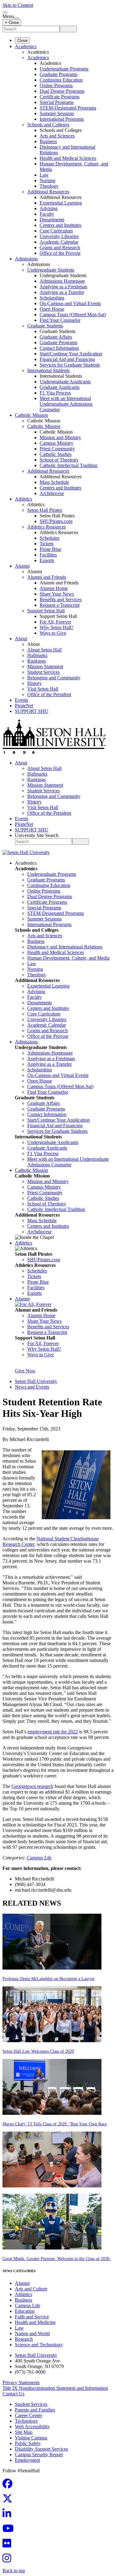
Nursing (47, 180)
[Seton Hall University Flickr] (9, 2545)
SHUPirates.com (56, 521)
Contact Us (13, 2394)
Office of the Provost (60, 253)
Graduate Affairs (56, 337)
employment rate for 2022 (53, 1732)
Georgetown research (32, 1786)
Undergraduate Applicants (65, 382)
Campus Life (39, 1858)
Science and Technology (39, 2345)
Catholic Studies (56, 454)
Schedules (49, 538)
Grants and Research (60, 248)
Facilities (48, 555)
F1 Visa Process (55, 393)
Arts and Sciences (57, 136)
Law (44, 175)
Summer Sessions (57, 113)
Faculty (47, 214)
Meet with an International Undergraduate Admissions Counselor (66, 404)
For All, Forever (55, 622)
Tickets (47, 544)
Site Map (24, 2432)
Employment (27, 2460)
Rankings (37, 661)
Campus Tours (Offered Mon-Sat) (73, 315)
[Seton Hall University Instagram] (9, 2560)
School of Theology (59, 460)
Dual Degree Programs (62, 91)
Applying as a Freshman (63, 287)
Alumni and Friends (47, 577)
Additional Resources (48, 192)
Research (24, 2339)
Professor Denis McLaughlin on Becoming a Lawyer (49, 1979)
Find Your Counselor (60, 320)
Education (25, 2311)
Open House (52, 309)
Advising (49, 208)
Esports (47, 560)
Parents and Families (35, 2410)
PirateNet (24, 706)
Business (48, 141)
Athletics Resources (47, 527)
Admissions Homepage (62, 281)
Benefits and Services (61, 599)
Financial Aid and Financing (67, 359)
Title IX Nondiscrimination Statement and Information (55, 2388)
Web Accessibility (32, 2427)
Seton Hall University (36, 1381)
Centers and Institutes (60, 225)
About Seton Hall (44, 650)
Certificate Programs (60, 97)
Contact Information (59, 348)
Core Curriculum (56, 231)
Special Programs (57, 102)
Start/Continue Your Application (71, 354)
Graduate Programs (58, 74)
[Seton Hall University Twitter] (9, 2500)
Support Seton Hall (46, 611)
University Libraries (59, 236)
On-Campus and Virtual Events (70, 303)
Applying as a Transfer (62, 292)
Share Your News (57, 594)
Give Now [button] (25, 1371)
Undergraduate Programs (64, 69)
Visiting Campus (31, 2438)
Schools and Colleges (48, 125)
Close (22, 41)
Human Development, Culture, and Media (68, 958)
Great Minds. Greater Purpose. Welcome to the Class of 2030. (57, 2259)
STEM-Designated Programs (68, 108)
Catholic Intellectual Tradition (69, 465)
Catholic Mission (31, 415)
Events (21, 700)
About (21, 639)
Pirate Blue (50, 549)
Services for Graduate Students (70, 365)
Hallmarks (37, 655)
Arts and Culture (31, 2289)
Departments (52, 220)
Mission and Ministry (60, 437)
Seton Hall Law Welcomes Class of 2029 (38, 2051)
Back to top (14, 2571)
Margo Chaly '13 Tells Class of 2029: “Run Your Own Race (55, 2124)
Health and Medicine (35, 2322)
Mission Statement (45, 667)
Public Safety (28, 2443)
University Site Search (37, 835)
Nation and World (32, 2333)
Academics (26, 46)
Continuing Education (61, 80)
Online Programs (56, 86)
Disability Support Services (41, 2449)
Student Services (43, 672)
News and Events (32, 1387)
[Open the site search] (5, 12)
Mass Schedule (54, 482)
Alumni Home (54, 588)
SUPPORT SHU (32, 711)
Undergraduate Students (51, 270)
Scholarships (52, 298)
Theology (49, 186)
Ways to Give (53, 633)
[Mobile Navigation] (16, 18)
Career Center (28, 2415)
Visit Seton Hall (43, 689)
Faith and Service (32, 2317)
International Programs (62, 119)
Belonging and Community (54, 678)
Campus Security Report (39, 2454)
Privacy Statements (21, 2382)
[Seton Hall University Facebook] (9, 2486)
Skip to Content (18, 5)
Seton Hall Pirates (45, 510)
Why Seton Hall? (56, 627)
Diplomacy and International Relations (65, 947)
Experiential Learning (61, 203)
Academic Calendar (59, 242)
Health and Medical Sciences (68, 158)
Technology (26, 2421)
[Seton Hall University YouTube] (10, 2530)
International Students (48, 370)
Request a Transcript (60, 605)
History (34, 683)
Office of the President (49, 694)
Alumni (22, 566)
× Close (12, 23)
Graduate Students (45, 326)
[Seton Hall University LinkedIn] (9, 2515)
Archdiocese (52, 493)
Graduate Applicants (60, 387)
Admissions (26, 259)
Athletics (24, 499)
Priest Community (57, 449)
